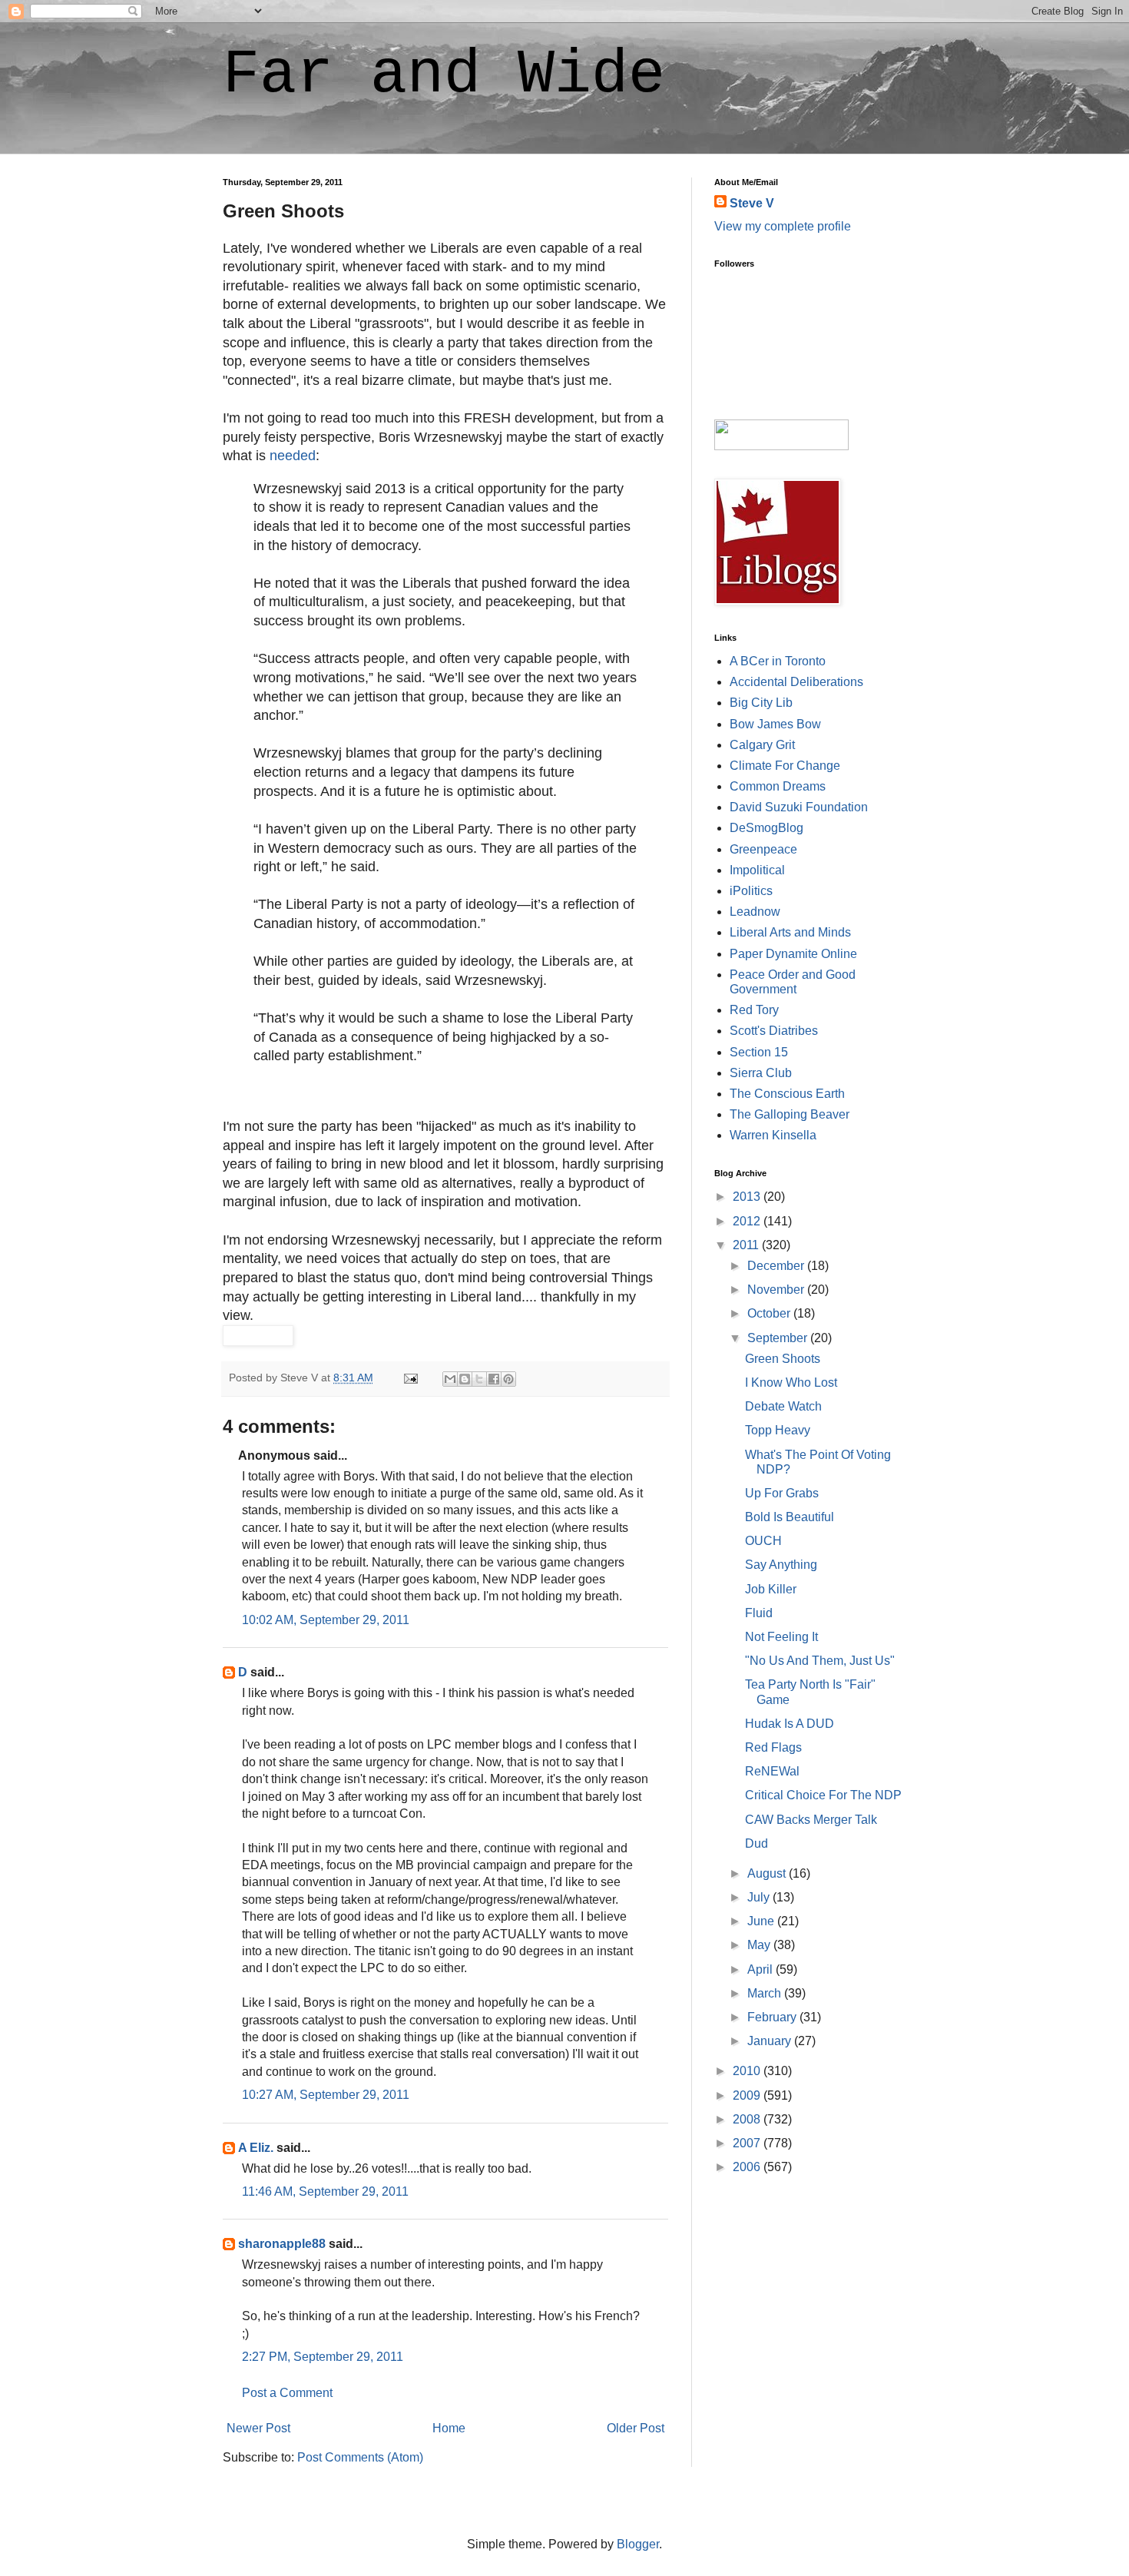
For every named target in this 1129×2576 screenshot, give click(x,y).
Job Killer (771, 1589)
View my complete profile (783, 226)
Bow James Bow (775, 724)
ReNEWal (772, 1771)
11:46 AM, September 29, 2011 (325, 2191)
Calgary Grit (762, 745)
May (760, 1945)
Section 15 (759, 1052)
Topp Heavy (778, 1430)
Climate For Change (785, 766)
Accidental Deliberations (796, 682)
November (777, 1290)
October (770, 1313)
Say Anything (781, 1565)
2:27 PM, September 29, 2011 (323, 2357)
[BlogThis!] (465, 1379)
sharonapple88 (282, 2244)
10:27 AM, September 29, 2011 (326, 2095)
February (773, 2017)
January (771, 2041)
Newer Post (258, 2428)
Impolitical (757, 870)
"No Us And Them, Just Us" (820, 1661)
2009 (748, 2095)
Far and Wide (444, 75)
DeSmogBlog (766, 828)
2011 (747, 1245)
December (777, 1266)
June (762, 1921)
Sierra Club (761, 1073)
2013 (748, 1197)
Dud (757, 1843)
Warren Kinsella (773, 1135)
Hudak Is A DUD (790, 1724)
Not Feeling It (781, 1637)
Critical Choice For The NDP (823, 1795)
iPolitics (751, 891)
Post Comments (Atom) (360, 2457)
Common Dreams (778, 786)
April (761, 1969)
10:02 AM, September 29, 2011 (326, 1620)
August (768, 1873)
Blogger (638, 2544)
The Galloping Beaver (790, 1114)
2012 (748, 1221)
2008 (748, 2119)
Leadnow (755, 912)
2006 (748, 2167)
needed (293, 456)
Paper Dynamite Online (793, 954)
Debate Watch (783, 1406)
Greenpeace (763, 849)
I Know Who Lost (791, 1382)
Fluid (759, 1613)
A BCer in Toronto (778, 661)
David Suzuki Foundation (799, 807)
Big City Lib (761, 703)
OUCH (763, 1541)
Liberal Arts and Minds (790, 932)
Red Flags (773, 1747)
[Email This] (450, 1379)
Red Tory (754, 1010)
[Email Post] (410, 1378)
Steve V (752, 203)
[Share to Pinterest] (508, 1379)
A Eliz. (256, 2148)
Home (449, 2428)
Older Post (636, 2428)
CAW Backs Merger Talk (811, 1820)
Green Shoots (783, 1359)
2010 (748, 2071)
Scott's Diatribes (774, 1031)
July (760, 1897)
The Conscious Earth (787, 1094)
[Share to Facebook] (494, 1379)
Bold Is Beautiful (790, 1517)
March (766, 1993)
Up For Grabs (782, 1493)
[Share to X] (479, 1379)
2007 (748, 2143)
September (779, 1338)
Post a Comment (287, 2393)
